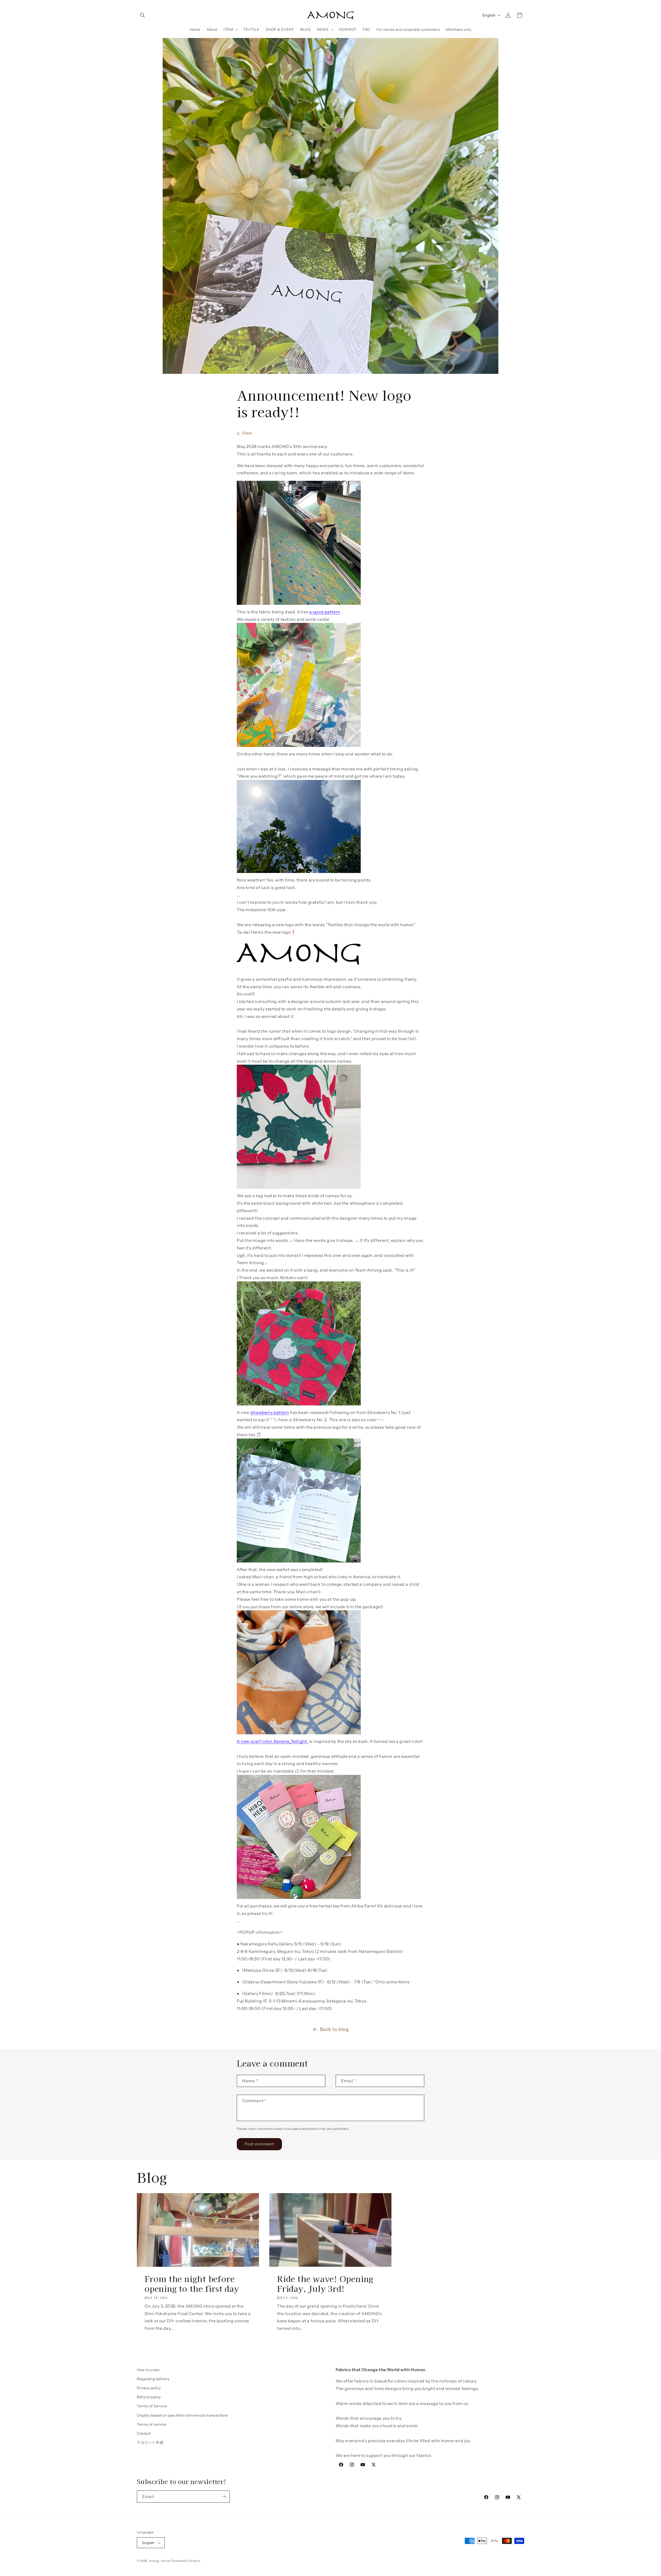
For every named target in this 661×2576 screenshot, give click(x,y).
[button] (143, 15)
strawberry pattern (270, 1412)
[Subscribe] (224, 2497)
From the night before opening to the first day (192, 2284)
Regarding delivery (153, 2379)
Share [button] (247, 433)
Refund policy (149, 2397)
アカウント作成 (150, 2442)
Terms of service (152, 2424)
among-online (160, 2561)
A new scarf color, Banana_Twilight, (272, 1741)
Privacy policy (149, 2388)
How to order (148, 2370)
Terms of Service (152, 2406)
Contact (144, 2433)
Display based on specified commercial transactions (182, 2415)
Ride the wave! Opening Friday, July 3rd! (325, 2284)
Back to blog (334, 2029)
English (489, 15)
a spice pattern (325, 612)
